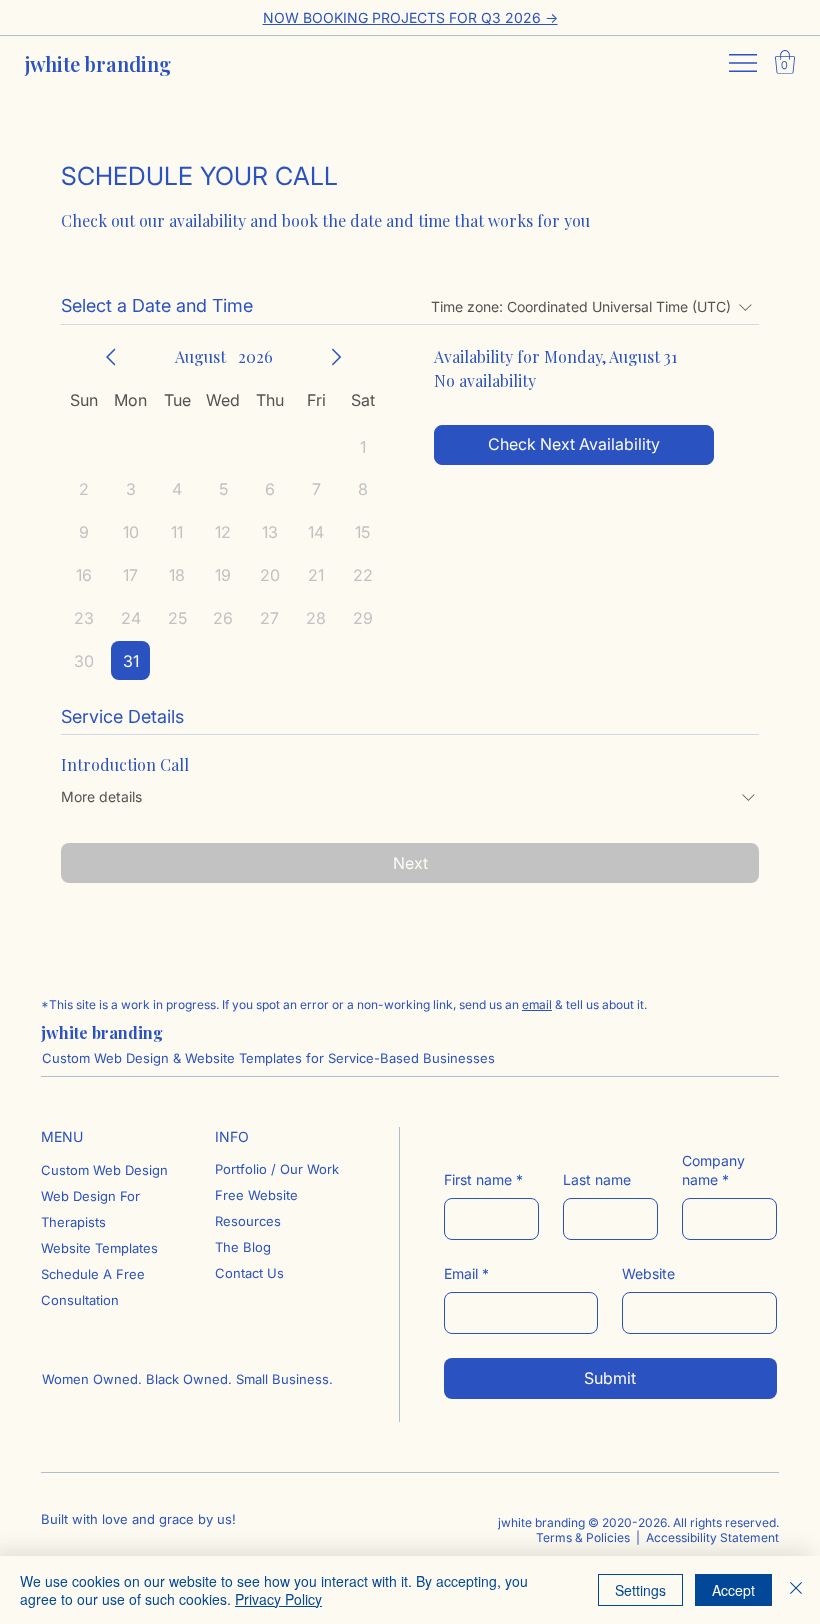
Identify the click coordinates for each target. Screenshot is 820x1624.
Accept (733, 1590)
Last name (597, 1179)
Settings (640, 1590)
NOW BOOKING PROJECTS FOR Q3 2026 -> (410, 17)
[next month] (336, 357)
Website (648, 1273)
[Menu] (744, 63)
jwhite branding (98, 63)
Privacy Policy (278, 1599)
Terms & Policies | (589, 1537)
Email (466, 1273)
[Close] (796, 1590)
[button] (785, 62)
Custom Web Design (104, 1170)
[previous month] (111, 357)
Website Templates (99, 1248)
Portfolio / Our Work (277, 1169)
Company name (713, 1170)
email (537, 1004)
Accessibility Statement (711, 1537)
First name (483, 1179)
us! (226, 1519)
